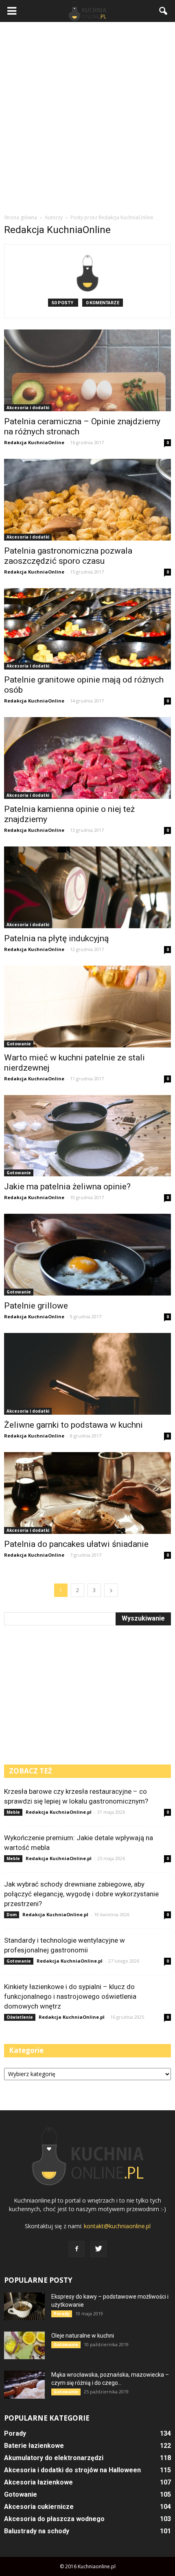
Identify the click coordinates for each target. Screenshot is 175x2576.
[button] (164, 11)
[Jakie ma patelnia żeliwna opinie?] (87, 1136)
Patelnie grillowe (36, 1306)
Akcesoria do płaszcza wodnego (54, 2519)
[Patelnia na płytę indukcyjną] (87, 887)
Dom (12, 1915)
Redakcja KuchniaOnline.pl (59, 1812)
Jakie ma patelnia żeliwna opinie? (67, 1187)
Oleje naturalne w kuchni (83, 2336)
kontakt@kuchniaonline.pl (117, 2226)
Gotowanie (19, 1044)
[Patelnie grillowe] (87, 1255)
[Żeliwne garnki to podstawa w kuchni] (87, 1374)
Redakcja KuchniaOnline (34, 442)
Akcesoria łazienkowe (38, 2482)
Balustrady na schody (37, 2531)
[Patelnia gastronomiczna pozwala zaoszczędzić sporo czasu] (87, 500)
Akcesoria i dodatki (28, 408)
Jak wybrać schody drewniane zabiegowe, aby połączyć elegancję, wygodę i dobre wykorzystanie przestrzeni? (81, 1894)
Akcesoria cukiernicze (39, 2507)
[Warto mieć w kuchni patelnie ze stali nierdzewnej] (87, 1007)
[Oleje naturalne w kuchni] (24, 2346)
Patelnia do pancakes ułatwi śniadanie (76, 1544)
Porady (62, 2314)
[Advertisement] (87, 118)
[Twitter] (98, 2249)
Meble (13, 1812)
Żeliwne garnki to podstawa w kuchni (73, 1425)
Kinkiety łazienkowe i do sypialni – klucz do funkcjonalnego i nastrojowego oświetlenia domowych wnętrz (70, 1996)
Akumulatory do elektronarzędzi (54, 2458)
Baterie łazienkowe (34, 2446)
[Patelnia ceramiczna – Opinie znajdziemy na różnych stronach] (87, 370)
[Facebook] (77, 2249)
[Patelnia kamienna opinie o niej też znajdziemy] (87, 758)
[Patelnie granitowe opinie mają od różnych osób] (87, 629)
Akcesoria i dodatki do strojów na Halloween (72, 2470)
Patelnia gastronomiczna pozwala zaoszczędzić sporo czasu (68, 556)
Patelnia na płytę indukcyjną (56, 938)
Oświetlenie (20, 2017)
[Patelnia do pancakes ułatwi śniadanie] (87, 1493)
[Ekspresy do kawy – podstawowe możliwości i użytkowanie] (24, 2307)
